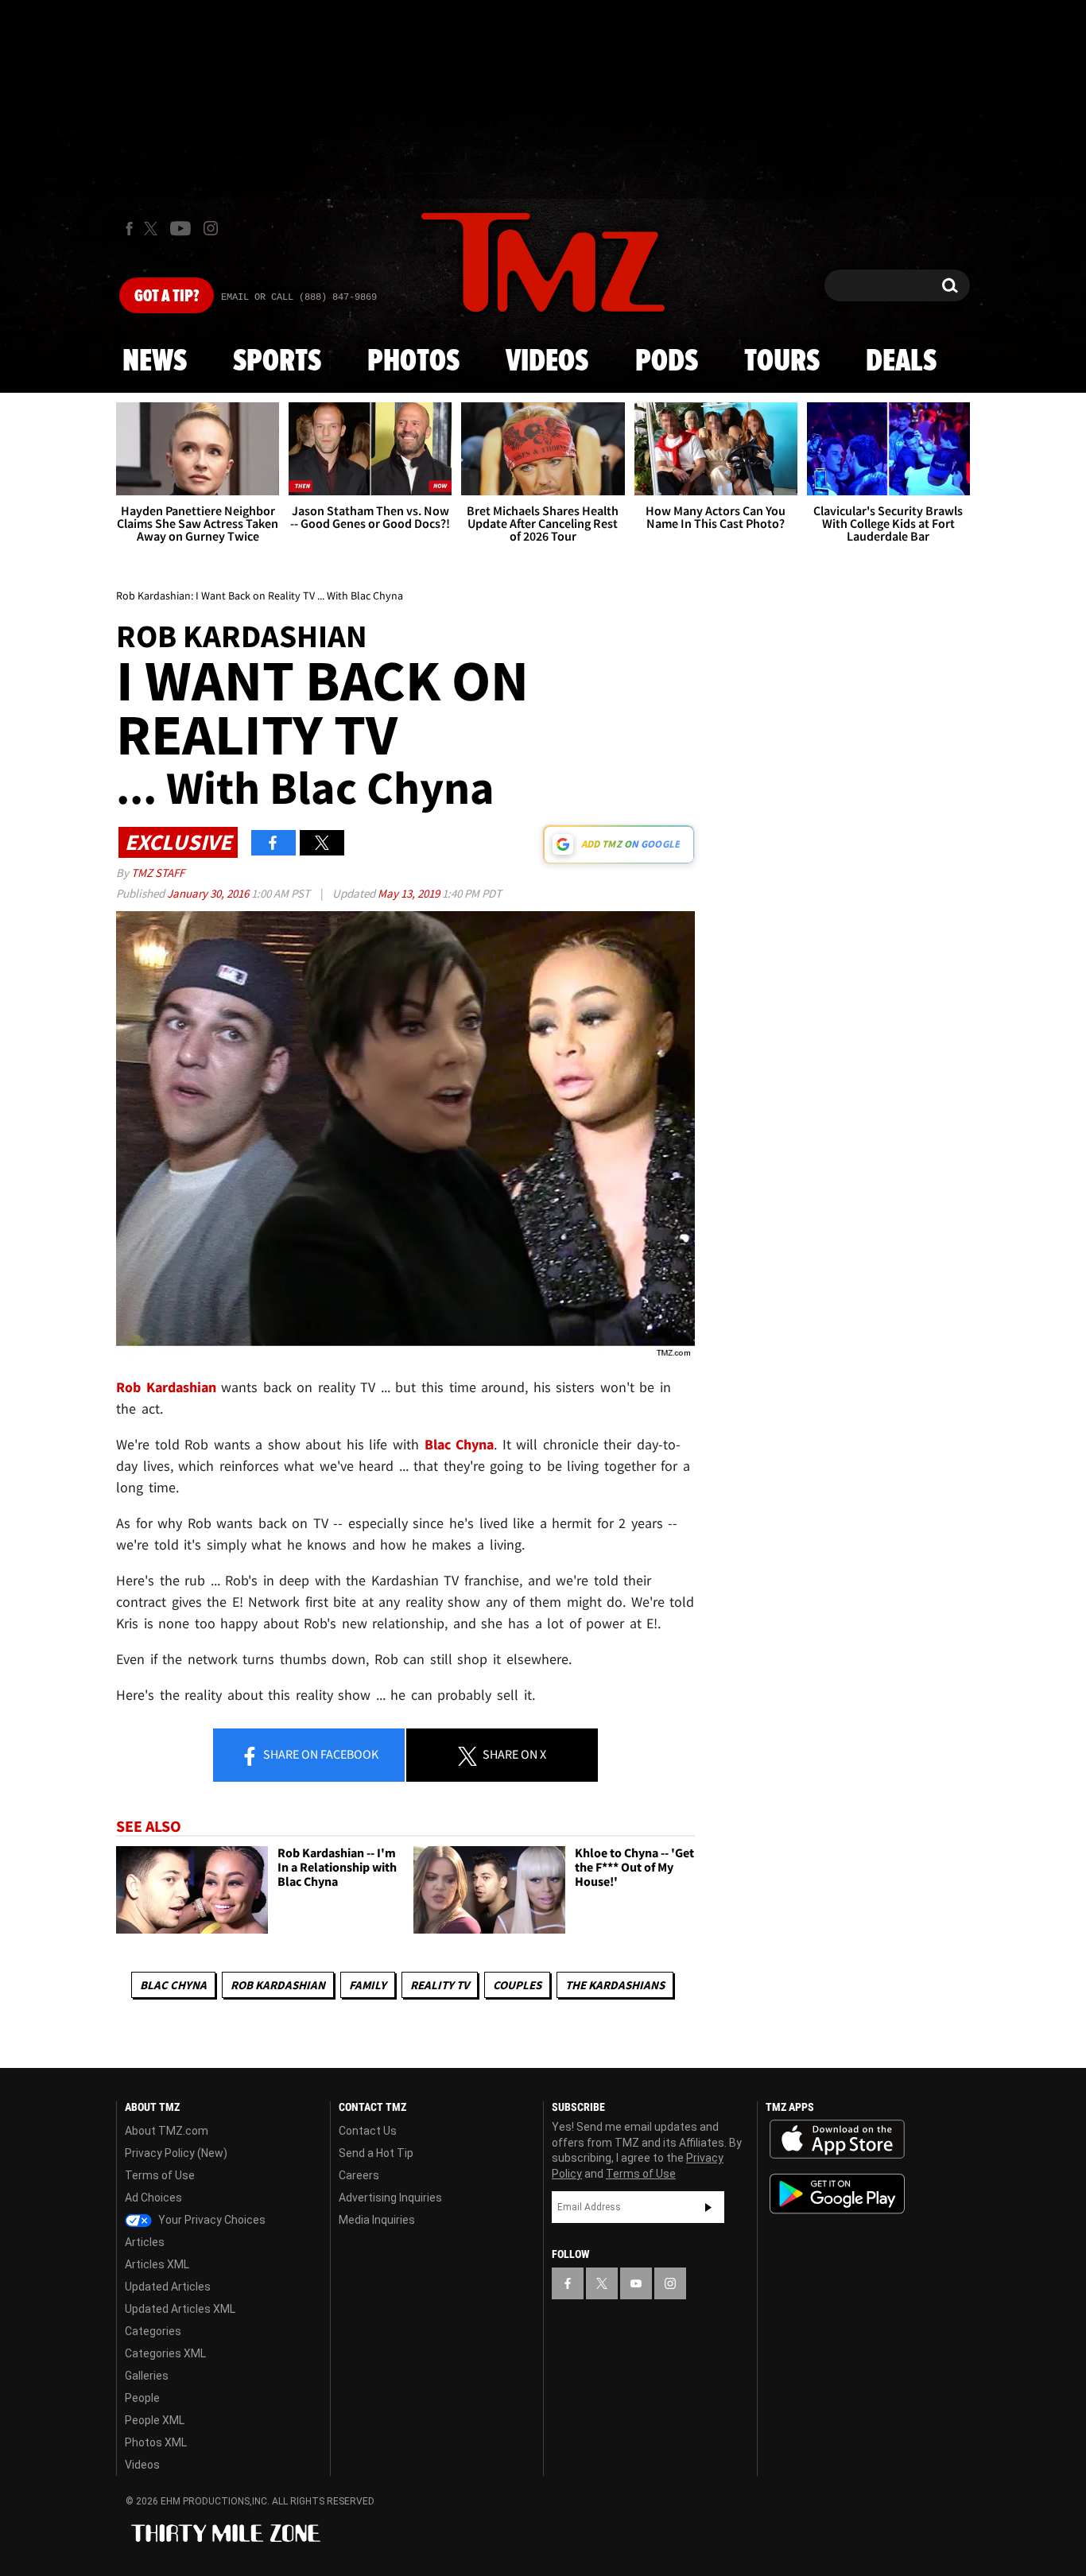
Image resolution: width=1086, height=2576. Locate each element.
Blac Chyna (460, 1444)
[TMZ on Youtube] (180, 228)
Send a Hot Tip (376, 2153)
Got (167, 297)
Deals (901, 362)
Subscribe (708, 2207)
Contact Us (368, 2131)
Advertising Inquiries (390, 2198)
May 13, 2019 (410, 893)
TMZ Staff (158, 873)
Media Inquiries (377, 2220)
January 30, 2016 (209, 893)
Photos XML (156, 2442)
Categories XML (165, 2353)
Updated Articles (168, 2287)
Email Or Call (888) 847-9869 (299, 297)
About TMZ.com (167, 2131)
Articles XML (157, 2264)
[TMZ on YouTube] (636, 2283)
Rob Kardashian (278, 1985)
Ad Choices (153, 2198)
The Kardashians (615, 1985)
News (155, 362)
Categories (153, 2331)
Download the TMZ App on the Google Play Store (837, 2194)
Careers (359, 2175)
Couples (517, 1985)
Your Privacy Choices (211, 2220)
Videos (547, 362)
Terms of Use (160, 2175)
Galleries (147, 2376)
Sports (277, 362)
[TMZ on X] (153, 229)
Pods (667, 362)
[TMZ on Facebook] (129, 229)
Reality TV (440, 1985)
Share (320, 1754)
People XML (155, 2420)
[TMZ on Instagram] (211, 228)
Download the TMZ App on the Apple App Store (837, 2140)
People (142, 2398)
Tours (782, 362)
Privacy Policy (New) (176, 2153)
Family (368, 1985)
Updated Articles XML (180, 2309)
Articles (145, 2242)
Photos (413, 362)
